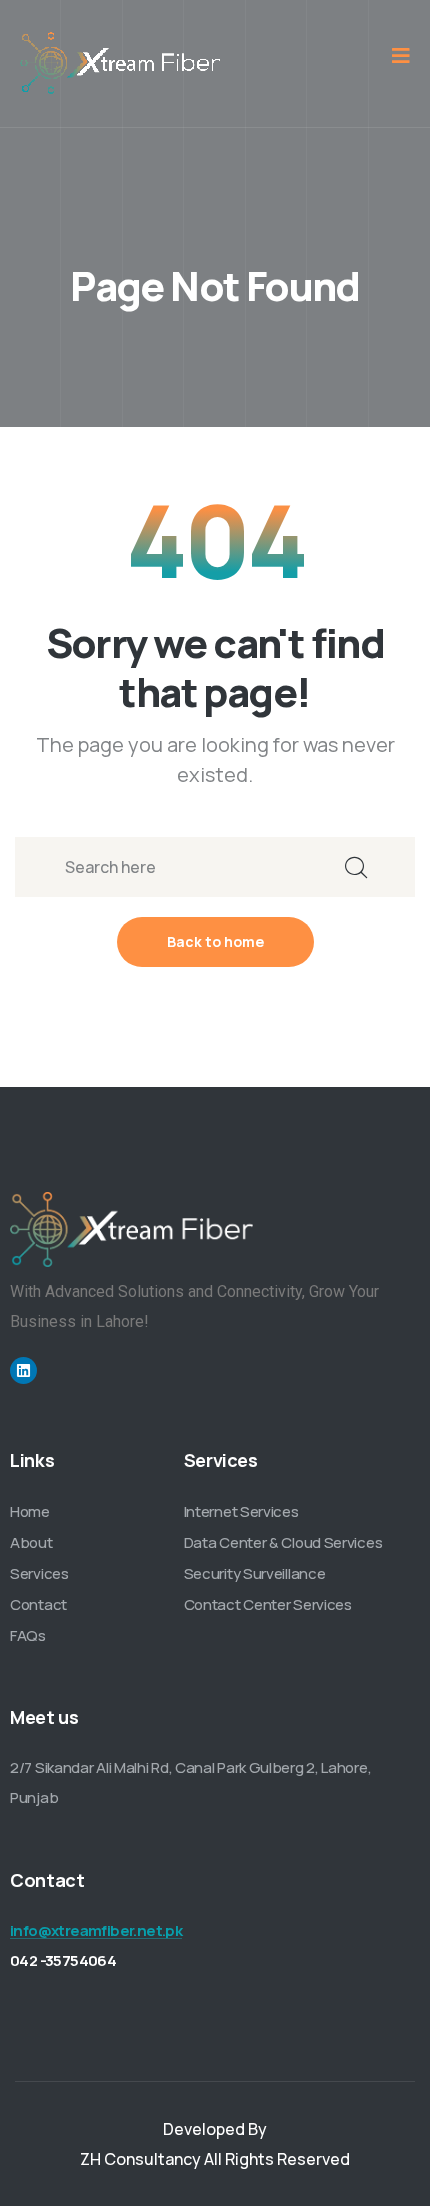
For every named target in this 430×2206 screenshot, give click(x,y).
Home (30, 1511)
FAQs (28, 1635)
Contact (38, 1604)
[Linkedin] (23, 1370)
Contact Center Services (268, 1604)
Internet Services (241, 1511)
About (31, 1542)
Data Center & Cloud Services (283, 1542)
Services (39, 1573)
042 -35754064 (63, 1960)
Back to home (215, 941)
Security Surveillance (255, 1573)
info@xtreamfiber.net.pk (96, 1930)
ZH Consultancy (140, 2159)
